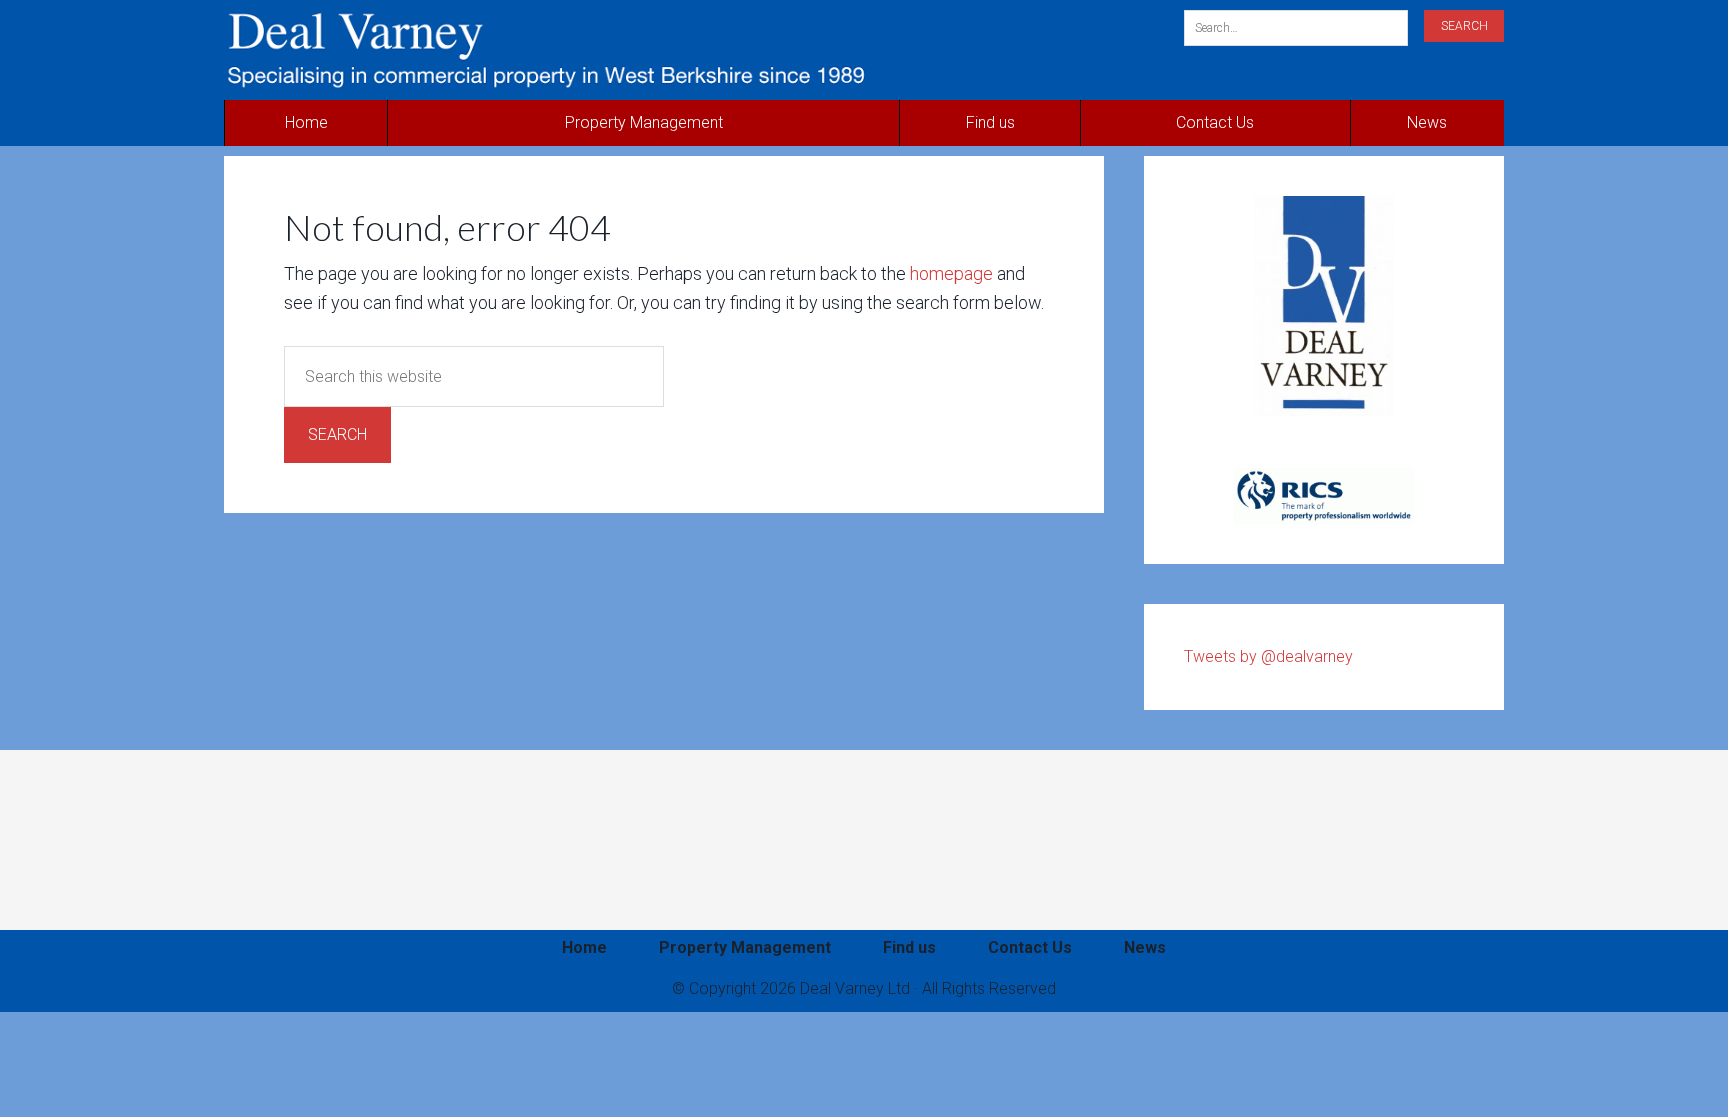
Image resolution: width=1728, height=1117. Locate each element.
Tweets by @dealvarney (1268, 656)
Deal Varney (646, 50)
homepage (951, 273)
